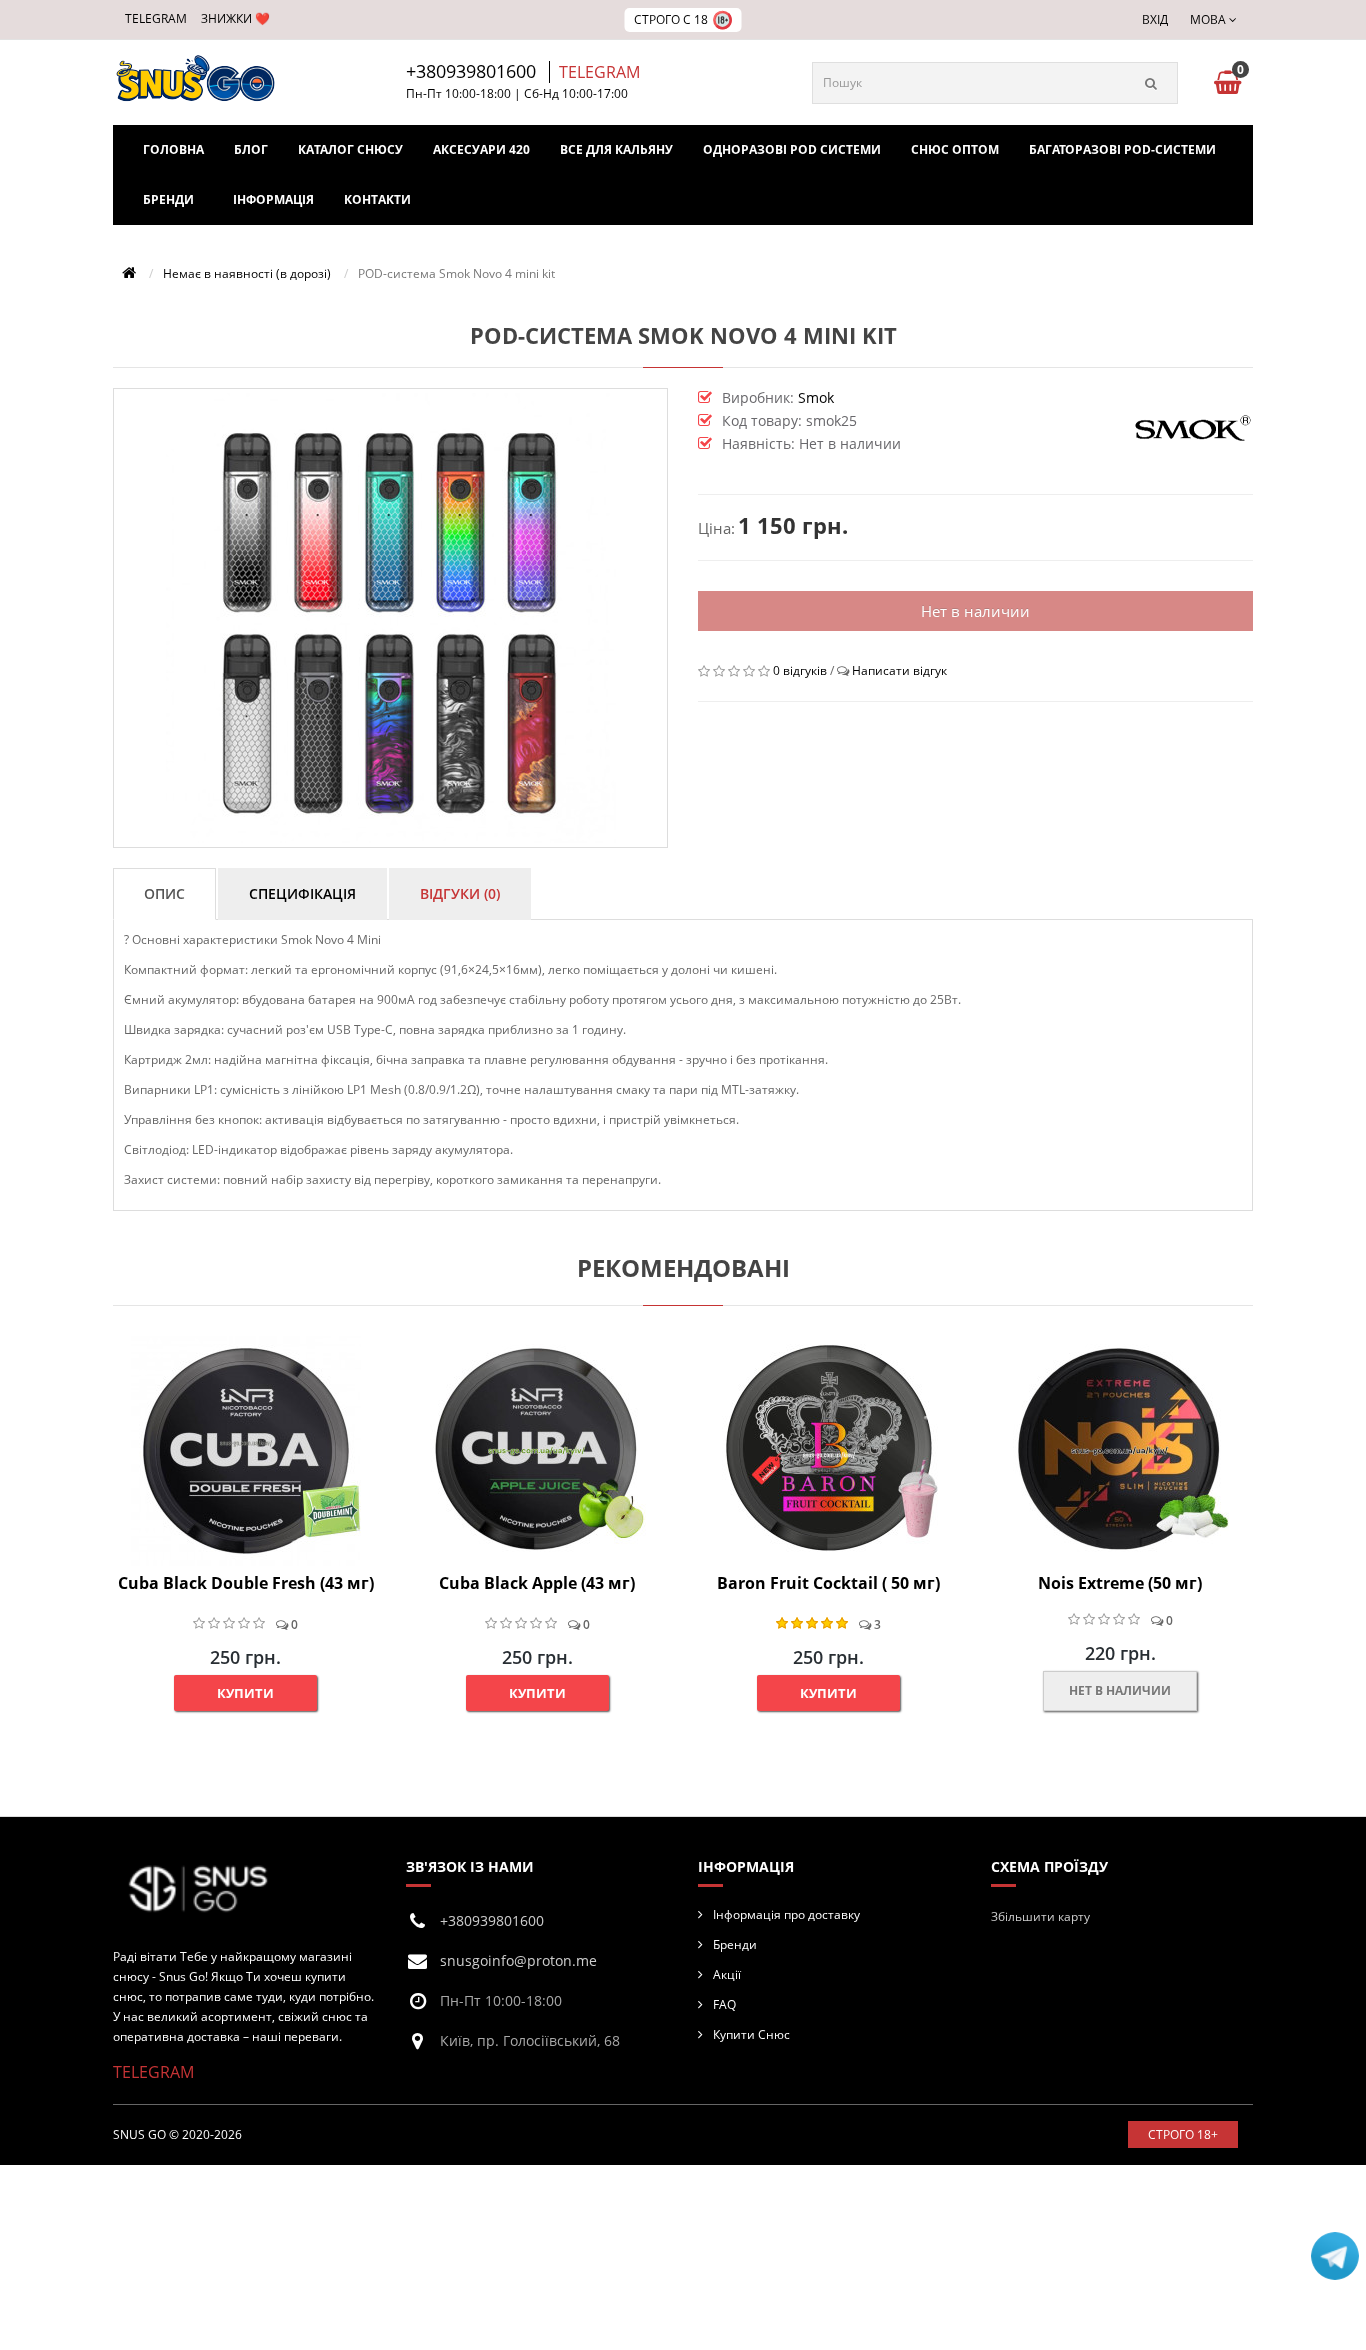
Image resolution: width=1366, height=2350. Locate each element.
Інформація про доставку (786, 1914)
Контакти (377, 199)
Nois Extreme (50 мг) (1120, 1583)
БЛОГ (251, 149)
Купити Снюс (751, 2034)
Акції (727, 1974)
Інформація (273, 199)
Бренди (168, 199)
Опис (164, 893)
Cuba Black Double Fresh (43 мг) (246, 1583)
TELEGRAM (156, 18)
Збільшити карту (1040, 1916)
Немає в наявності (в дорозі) (247, 273)
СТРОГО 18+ (1183, 2134)
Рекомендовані (683, 1267)
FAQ (724, 2004)
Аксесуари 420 (481, 149)
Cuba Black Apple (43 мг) (537, 1583)
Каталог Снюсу (350, 149)
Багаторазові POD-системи (1122, 149)
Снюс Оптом (955, 149)
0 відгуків (800, 670)
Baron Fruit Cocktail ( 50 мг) (828, 1583)
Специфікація (302, 893)
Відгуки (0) (460, 893)
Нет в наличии (975, 611)
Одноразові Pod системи (792, 149)
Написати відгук (899, 670)
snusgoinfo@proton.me (518, 1960)
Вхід (1155, 19)
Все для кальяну (616, 149)
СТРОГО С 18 (671, 19)
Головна (173, 149)
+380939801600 (471, 71)
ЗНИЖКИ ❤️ (235, 18)
